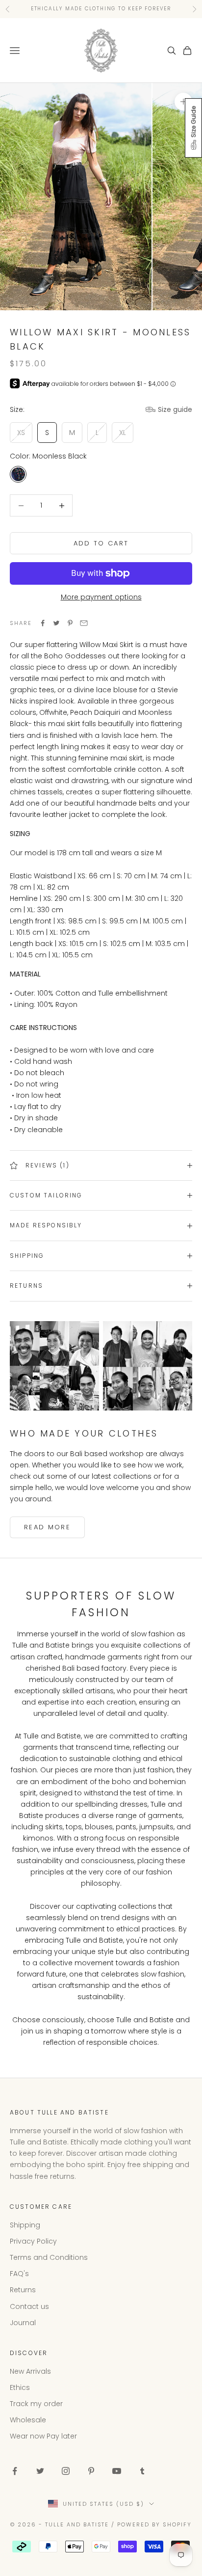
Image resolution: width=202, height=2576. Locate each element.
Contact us (29, 2306)
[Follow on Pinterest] (91, 2471)
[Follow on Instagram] (66, 2471)
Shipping (25, 2225)
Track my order (36, 2404)
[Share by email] (84, 623)
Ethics (20, 2387)
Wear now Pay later (43, 2436)
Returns (23, 2290)
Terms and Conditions (49, 2257)
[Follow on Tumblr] (142, 2471)
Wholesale (28, 2420)
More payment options (101, 597)
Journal (23, 2323)
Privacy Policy (33, 2241)
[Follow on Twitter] (40, 2471)
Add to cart (101, 543)
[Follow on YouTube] (117, 2471)
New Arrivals (30, 2371)
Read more (47, 1527)
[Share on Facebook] (43, 623)
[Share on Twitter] (56, 623)
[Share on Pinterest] (70, 623)
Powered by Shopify (154, 2524)
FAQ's (19, 2274)
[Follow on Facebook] (15, 2471)
